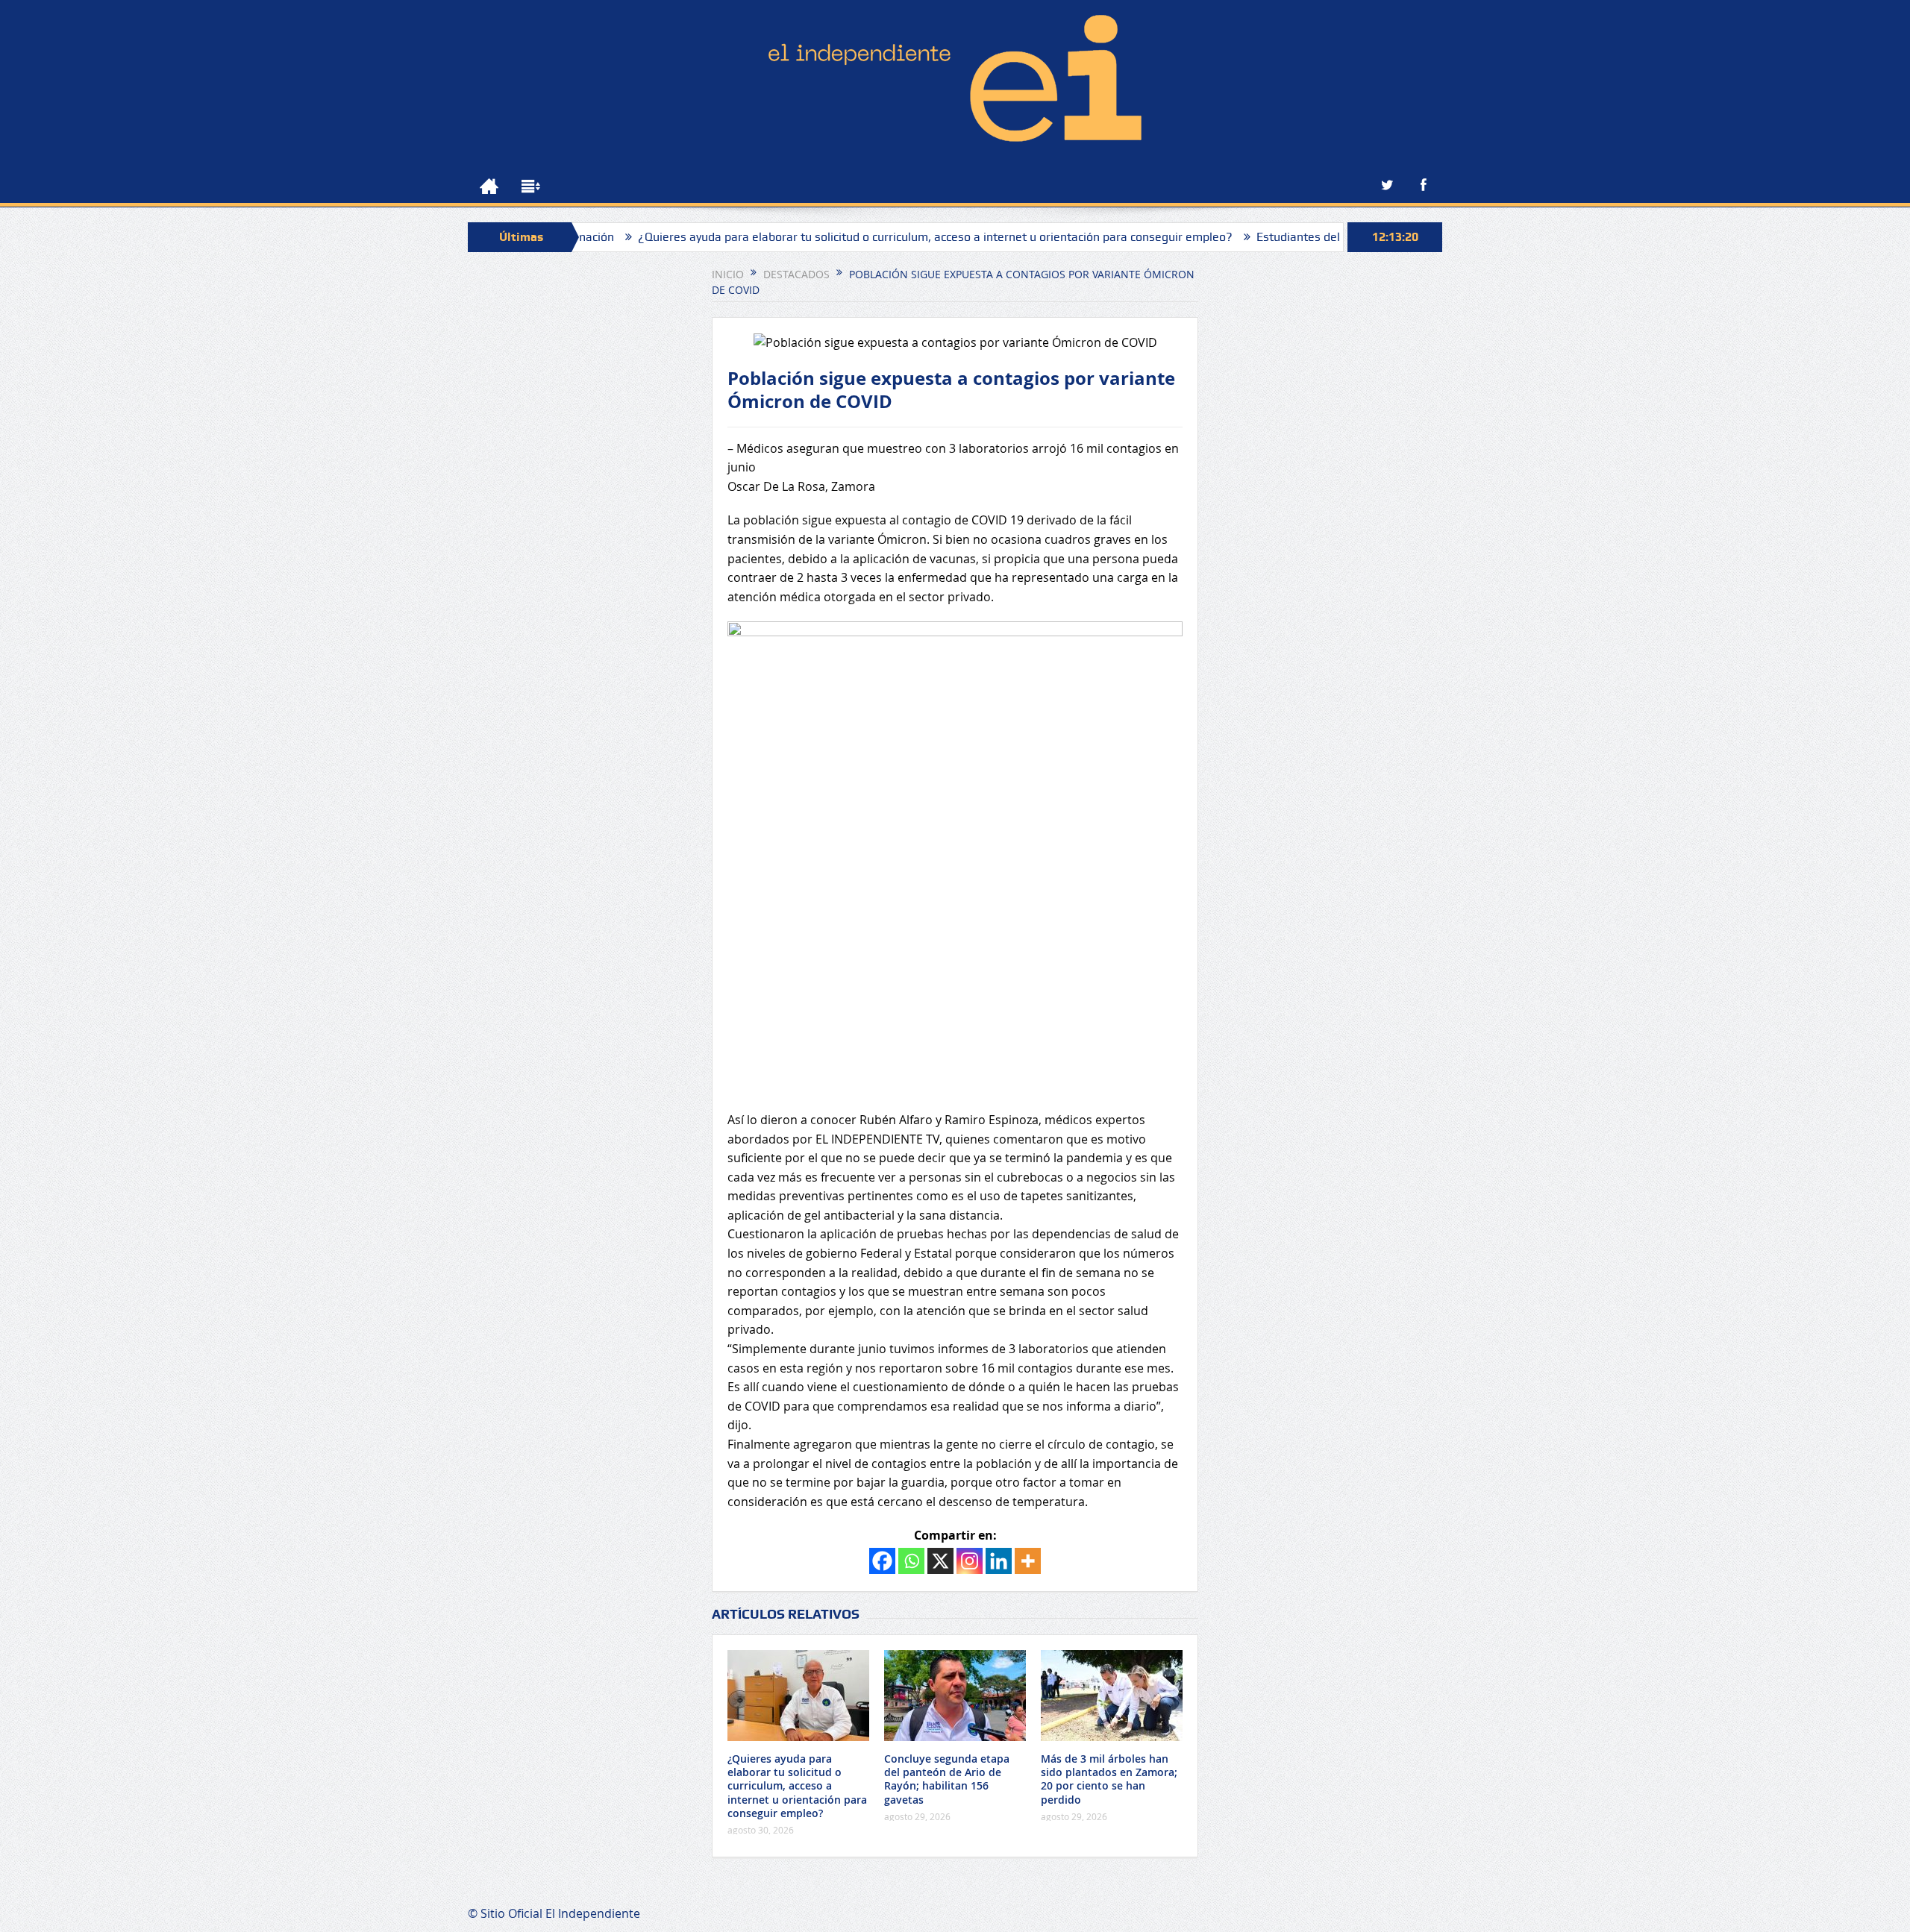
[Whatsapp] (911, 1561)
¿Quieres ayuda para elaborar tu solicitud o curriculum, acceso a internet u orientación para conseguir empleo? (859, 237)
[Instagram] (970, 1561)
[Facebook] (882, 1561)
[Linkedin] (999, 1561)
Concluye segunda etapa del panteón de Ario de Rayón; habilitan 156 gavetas (947, 1779)
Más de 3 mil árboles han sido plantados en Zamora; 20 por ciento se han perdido (1109, 1779)
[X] (940, 1561)
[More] (1028, 1561)
